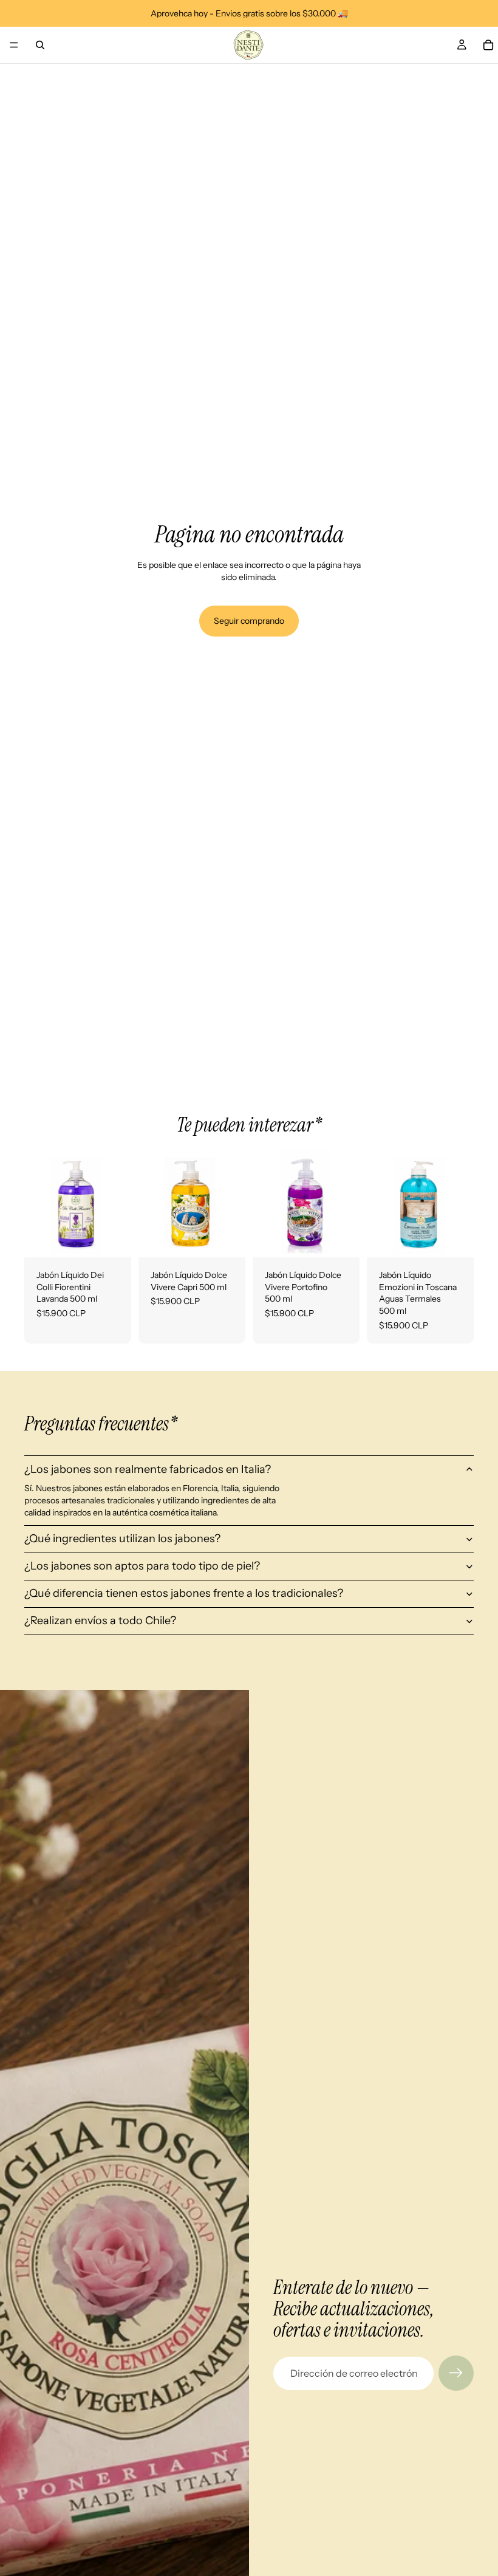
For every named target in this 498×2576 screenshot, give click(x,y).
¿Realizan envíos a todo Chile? (100, 1621)
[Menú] (14, 45)
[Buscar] (40, 45)
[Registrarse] (456, 2373)
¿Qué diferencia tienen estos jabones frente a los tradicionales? (184, 1593)
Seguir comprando (249, 621)
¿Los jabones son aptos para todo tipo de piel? (142, 1566)
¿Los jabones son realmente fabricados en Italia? (148, 1469)
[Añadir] (112, 1238)
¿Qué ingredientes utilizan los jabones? (122, 1539)
